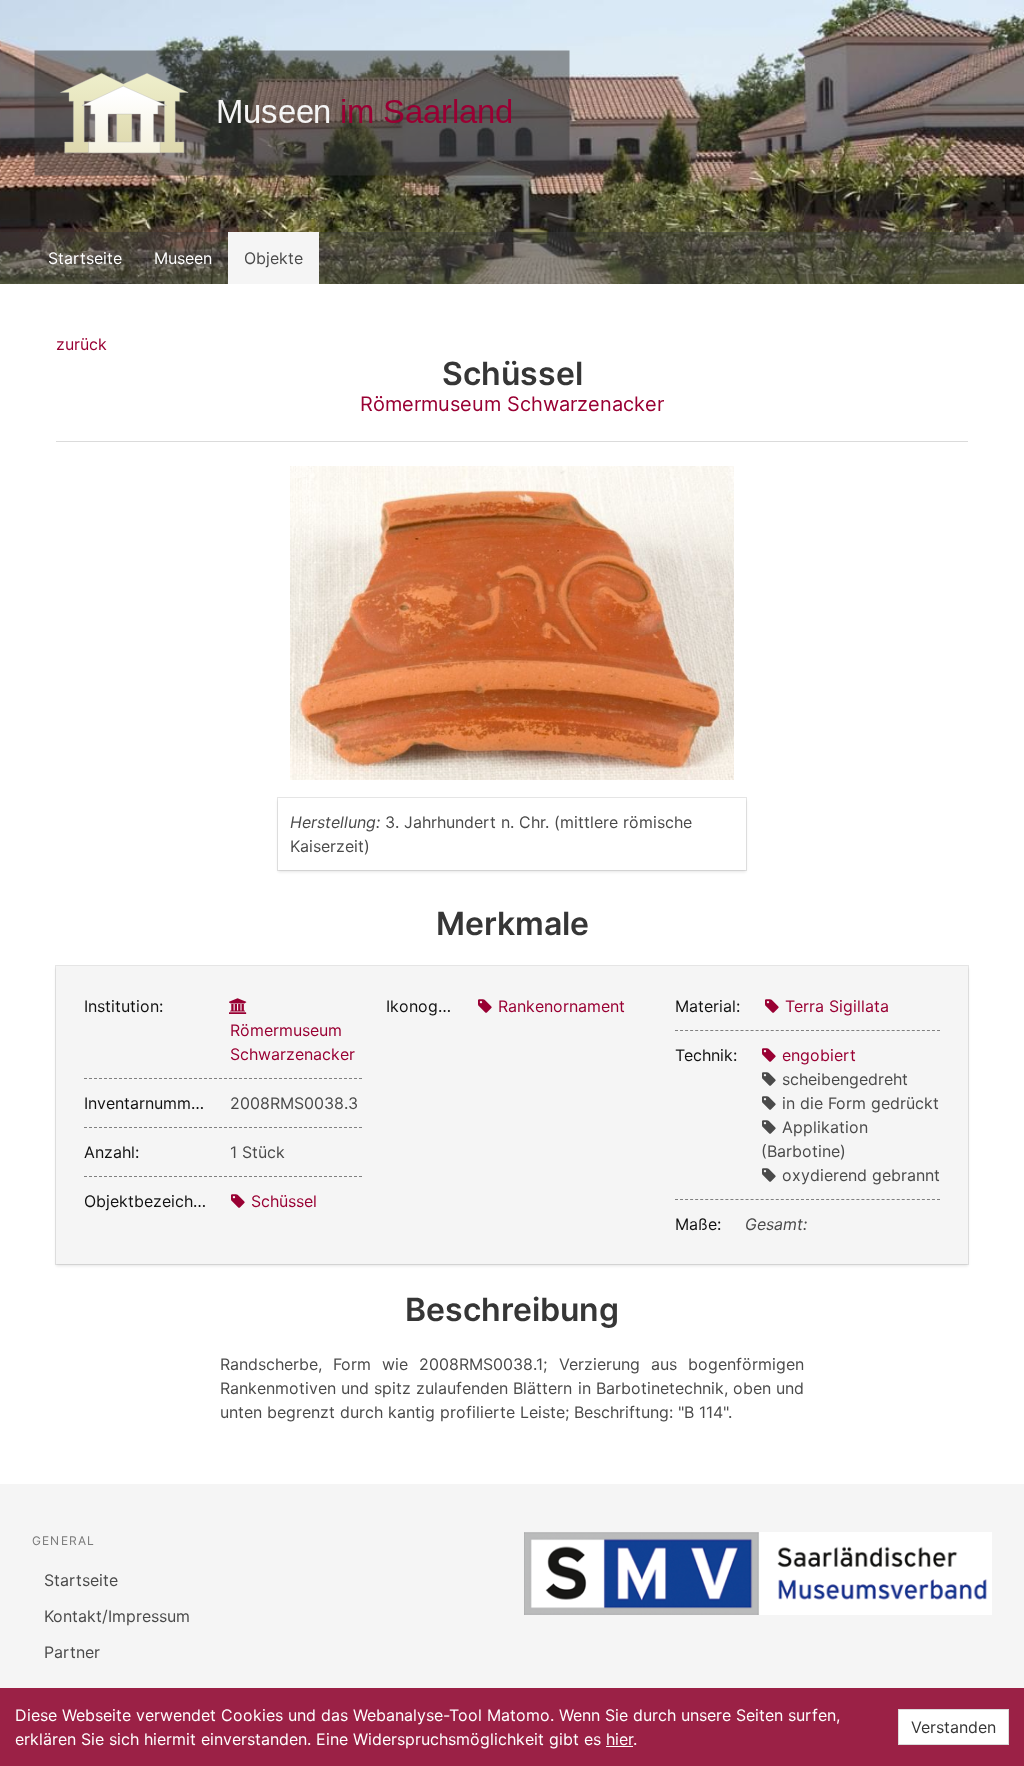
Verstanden (953, 1727)
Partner (72, 1652)
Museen (183, 258)
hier (619, 1739)
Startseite (85, 258)
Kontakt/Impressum (117, 1616)
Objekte (273, 258)
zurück (81, 344)
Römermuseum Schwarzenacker (512, 404)
